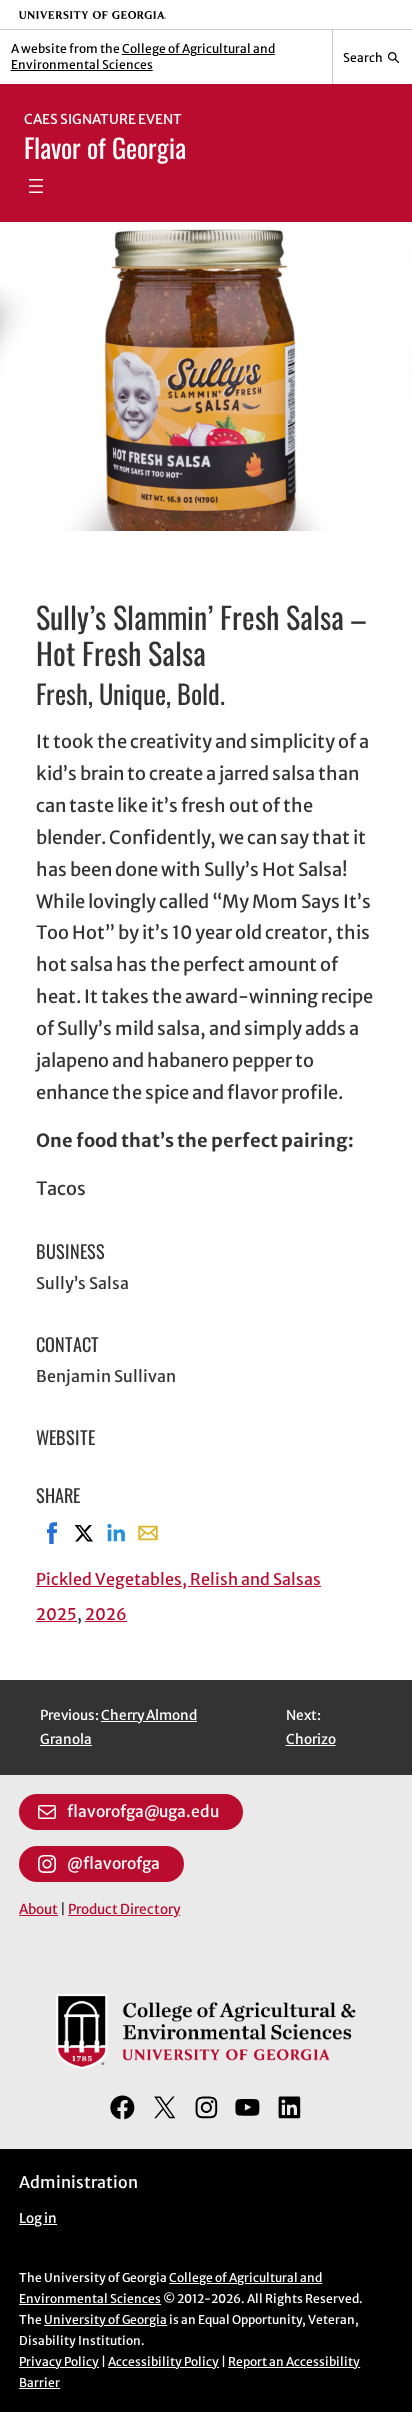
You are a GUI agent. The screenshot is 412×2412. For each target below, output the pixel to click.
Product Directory (124, 1909)
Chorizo (311, 1739)
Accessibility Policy (163, 2361)
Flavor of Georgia (105, 147)
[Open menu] (36, 186)
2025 (56, 1614)
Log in (38, 2218)
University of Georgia (105, 2319)
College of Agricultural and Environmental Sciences (143, 56)
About (38, 1909)
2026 (106, 1614)
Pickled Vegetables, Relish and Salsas (178, 1579)
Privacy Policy (59, 2361)
